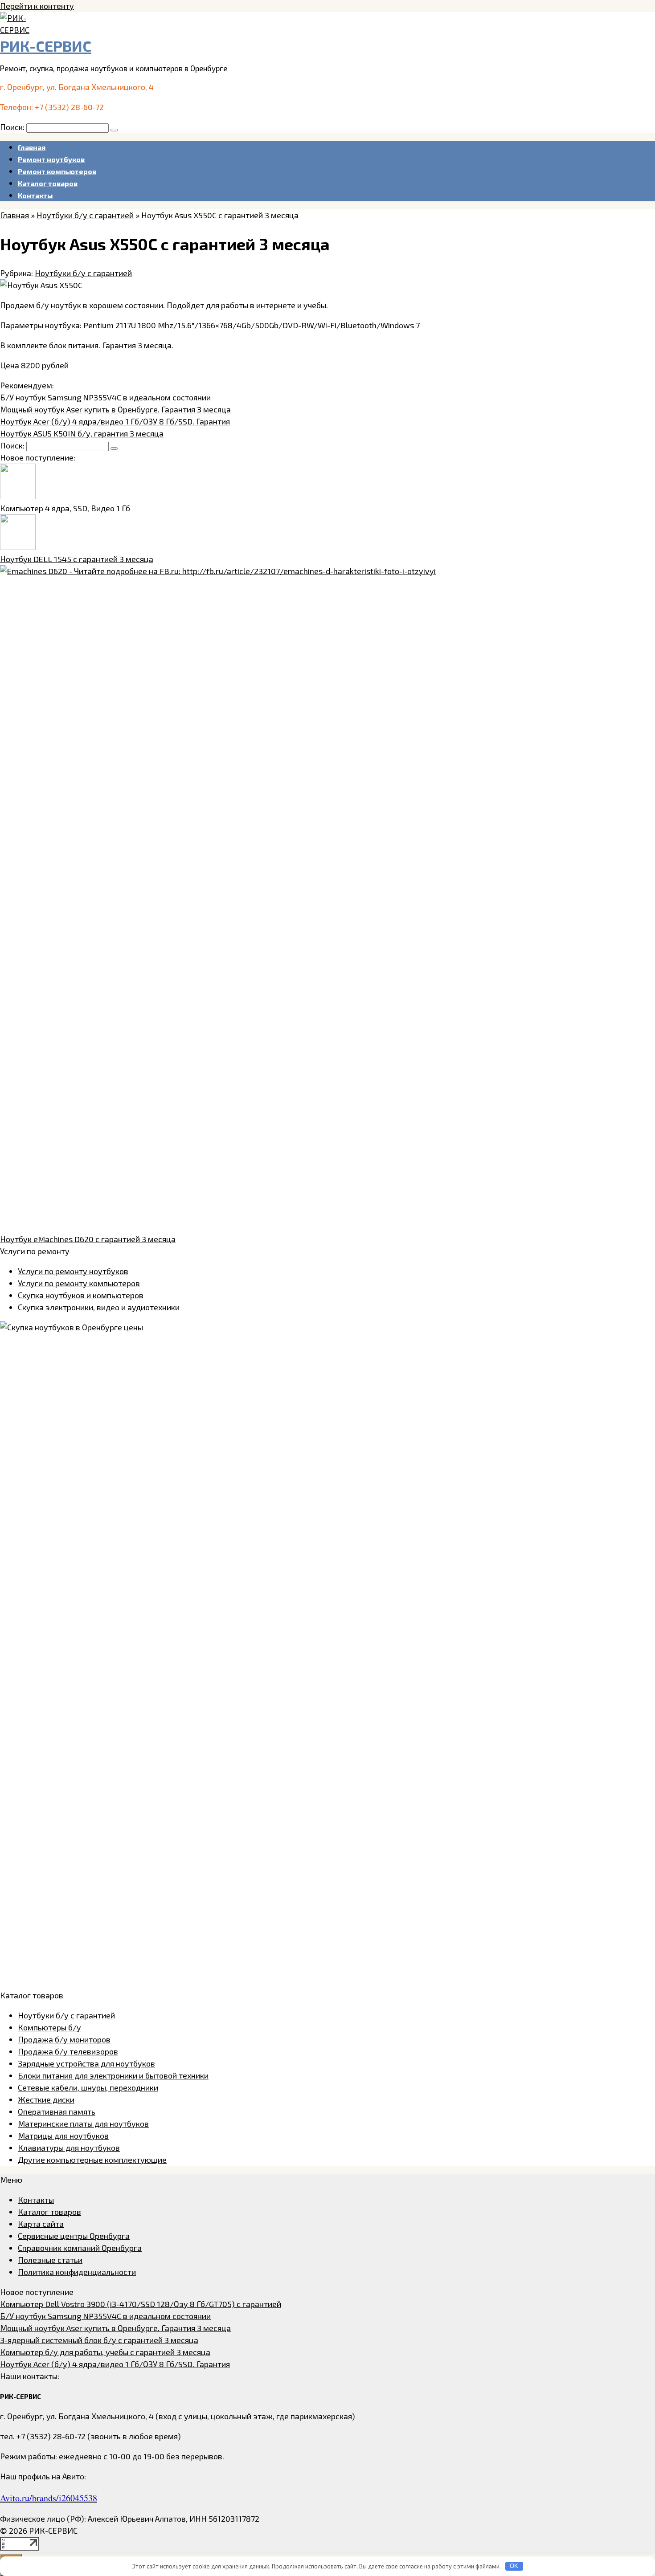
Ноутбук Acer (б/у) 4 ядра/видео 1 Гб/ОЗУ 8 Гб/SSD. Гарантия (115, 421)
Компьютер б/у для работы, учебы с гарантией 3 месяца (105, 2352)
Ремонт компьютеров (57, 171)
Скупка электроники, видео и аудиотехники (99, 1307)
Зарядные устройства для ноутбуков (86, 2063)
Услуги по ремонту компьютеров (79, 1283)
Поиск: (13, 127)
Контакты (35, 195)
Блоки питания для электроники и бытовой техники (113, 2075)
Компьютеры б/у (49, 2027)
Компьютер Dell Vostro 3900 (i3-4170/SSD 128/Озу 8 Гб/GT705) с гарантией (141, 2304)
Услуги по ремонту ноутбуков (73, 1271)
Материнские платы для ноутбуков (83, 2124)
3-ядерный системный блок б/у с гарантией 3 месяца (99, 2340)
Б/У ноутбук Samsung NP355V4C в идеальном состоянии (105, 397)
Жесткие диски (46, 2099)
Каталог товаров (48, 183)
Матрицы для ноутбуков (63, 2136)
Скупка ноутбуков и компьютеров (81, 1295)
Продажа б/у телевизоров (68, 2051)
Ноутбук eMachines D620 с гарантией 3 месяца (88, 1239)
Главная (32, 147)
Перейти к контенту (37, 6)
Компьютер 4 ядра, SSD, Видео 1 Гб (65, 508)
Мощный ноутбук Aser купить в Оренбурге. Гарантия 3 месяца (115, 409)
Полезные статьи (50, 2260)
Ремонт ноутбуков (51, 159)
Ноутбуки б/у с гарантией (83, 273)
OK (514, 2566)
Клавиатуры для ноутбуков (69, 2148)
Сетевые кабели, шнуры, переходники (88, 2087)
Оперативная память (57, 2111)
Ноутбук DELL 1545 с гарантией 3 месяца (77, 559)
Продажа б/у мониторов (64, 2039)
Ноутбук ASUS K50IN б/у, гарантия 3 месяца (82, 433)
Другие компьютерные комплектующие (92, 2160)
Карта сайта (41, 2224)
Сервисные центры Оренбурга (74, 2236)
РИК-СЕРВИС (46, 46)
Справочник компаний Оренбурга (80, 2248)
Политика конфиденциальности (77, 2272)
